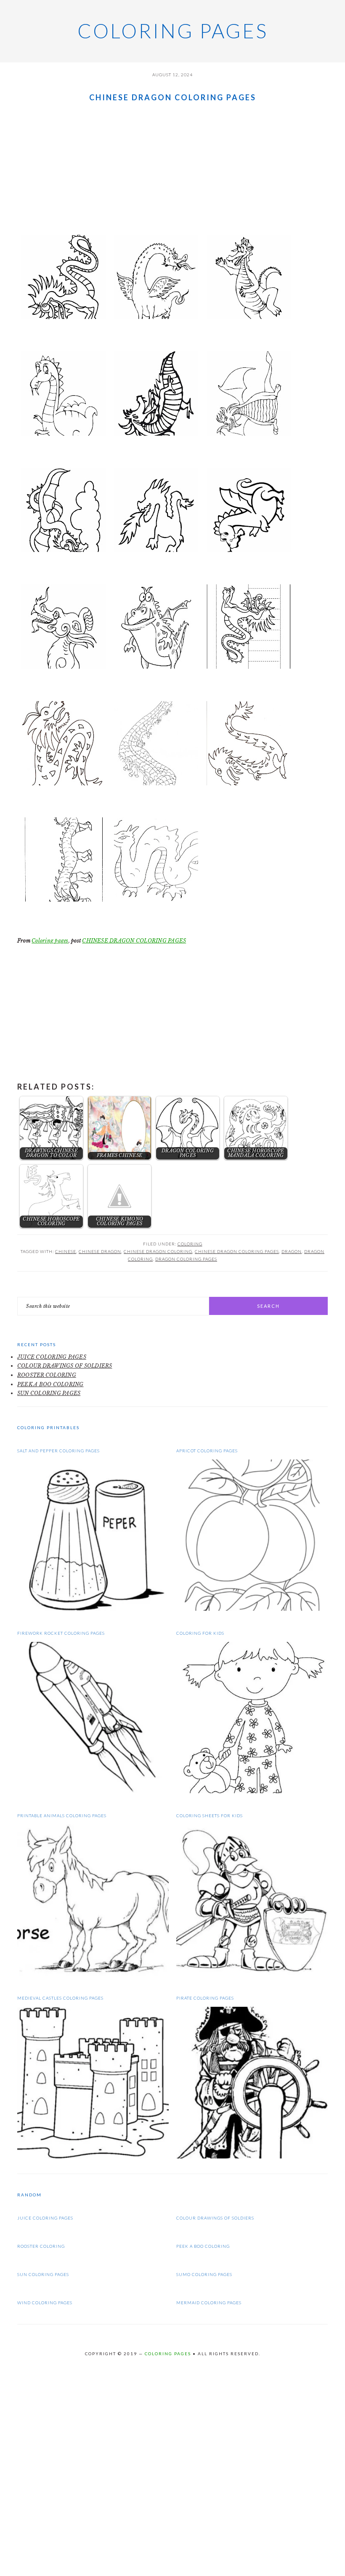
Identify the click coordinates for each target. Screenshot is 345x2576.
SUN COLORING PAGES (49, 1393)
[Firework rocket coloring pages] (93, 1791)
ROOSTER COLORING (47, 1375)
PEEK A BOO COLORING (50, 1384)
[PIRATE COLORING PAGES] (252, 2157)
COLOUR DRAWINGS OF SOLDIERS (65, 1366)
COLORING (190, 1244)
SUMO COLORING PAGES (204, 2274)
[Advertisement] (172, 167)
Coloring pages (173, 31)
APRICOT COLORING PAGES (207, 1451)
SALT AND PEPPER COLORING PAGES (58, 1451)
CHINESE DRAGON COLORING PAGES (134, 941)
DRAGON (292, 1251)
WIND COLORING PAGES (45, 2303)
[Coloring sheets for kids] (252, 1974)
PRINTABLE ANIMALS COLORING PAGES (62, 1816)
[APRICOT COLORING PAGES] (252, 1609)
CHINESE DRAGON (100, 1251)
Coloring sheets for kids (210, 1816)
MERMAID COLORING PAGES (209, 2303)
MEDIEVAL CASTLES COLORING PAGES (60, 1998)
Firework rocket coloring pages (61, 1633)
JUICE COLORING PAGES (52, 1357)
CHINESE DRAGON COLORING (158, 1251)
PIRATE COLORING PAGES (205, 1998)
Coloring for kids (200, 1633)
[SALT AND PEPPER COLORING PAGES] (93, 1609)
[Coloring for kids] (252, 1791)
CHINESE (66, 1251)
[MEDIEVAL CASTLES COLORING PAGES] (93, 2157)
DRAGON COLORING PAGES (186, 1259)
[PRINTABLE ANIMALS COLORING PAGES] (93, 1974)
